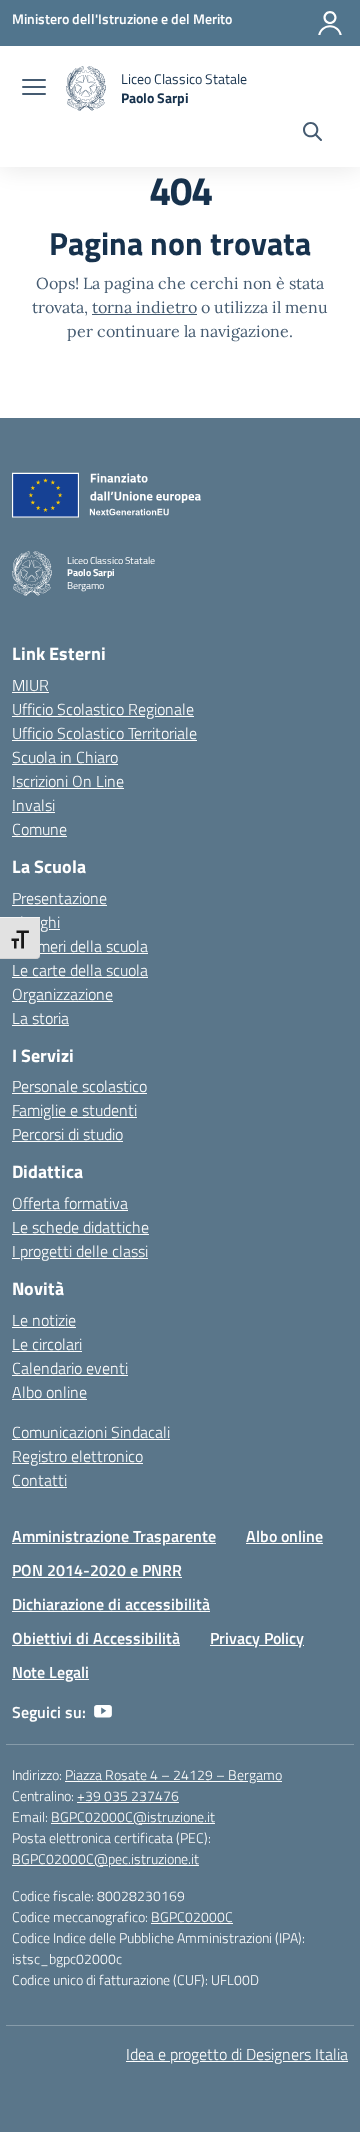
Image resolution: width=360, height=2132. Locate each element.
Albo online (49, 1392)
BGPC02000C (192, 1916)
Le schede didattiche (80, 1227)
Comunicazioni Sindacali (91, 1432)
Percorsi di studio (67, 1134)
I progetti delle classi (80, 1251)
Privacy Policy (257, 1638)
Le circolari (47, 1344)
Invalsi (33, 805)
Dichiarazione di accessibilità (111, 1604)
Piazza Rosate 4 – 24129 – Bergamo (173, 1774)
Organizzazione (62, 994)
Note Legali (50, 1672)
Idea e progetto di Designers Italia (237, 2054)
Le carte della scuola (80, 970)
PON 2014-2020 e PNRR (97, 1570)
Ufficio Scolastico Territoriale (104, 733)
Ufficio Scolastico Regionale (103, 709)
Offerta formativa (70, 1203)
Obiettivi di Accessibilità (96, 1638)
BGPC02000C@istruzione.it (133, 1816)
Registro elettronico (77, 1456)
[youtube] (103, 1712)
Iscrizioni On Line (68, 781)
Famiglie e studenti (74, 1110)
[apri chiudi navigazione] (34, 89)
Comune (39, 829)
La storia (40, 1018)
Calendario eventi (70, 1368)
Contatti (39, 1480)
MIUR (30, 685)
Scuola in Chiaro (65, 757)
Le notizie (44, 1320)
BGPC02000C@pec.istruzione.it (105, 1858)
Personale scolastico (79, 1086)
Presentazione (59, 898)
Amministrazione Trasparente (114, 1536)
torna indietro (144, 307)
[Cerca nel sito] (312, 134)
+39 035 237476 (128, 1795)
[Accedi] (330, 23)
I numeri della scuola (80, 946)
